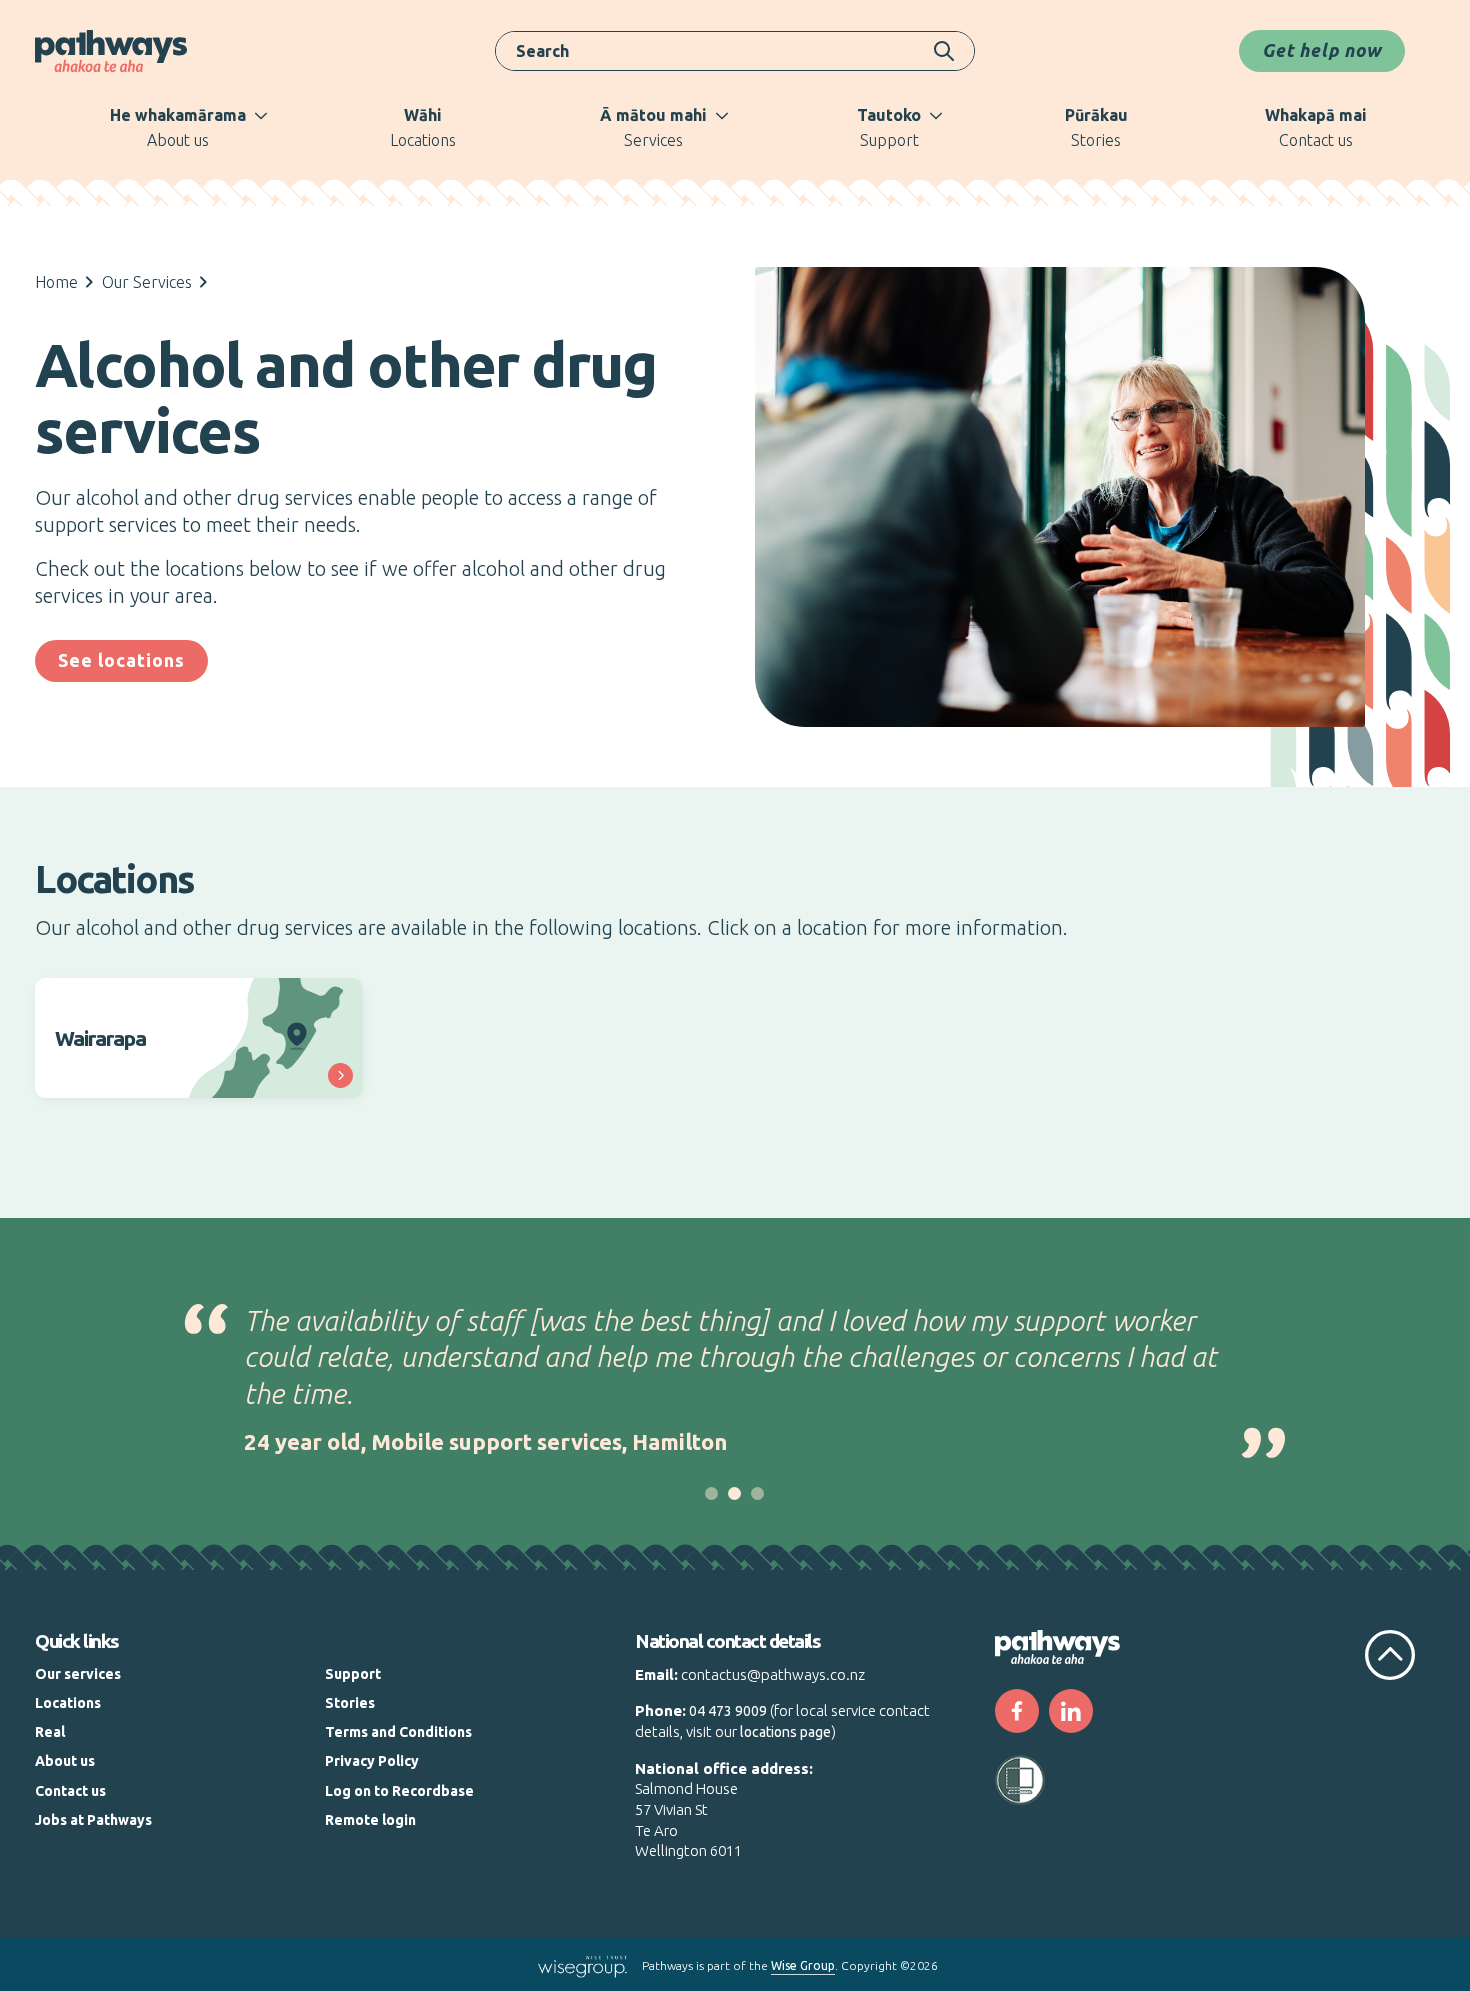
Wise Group (803, 1965)
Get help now (1322, 50)
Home (56, 282)
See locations (121, 660)
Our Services (147, 282)
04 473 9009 (728, 1711)
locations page (785, 1732)
